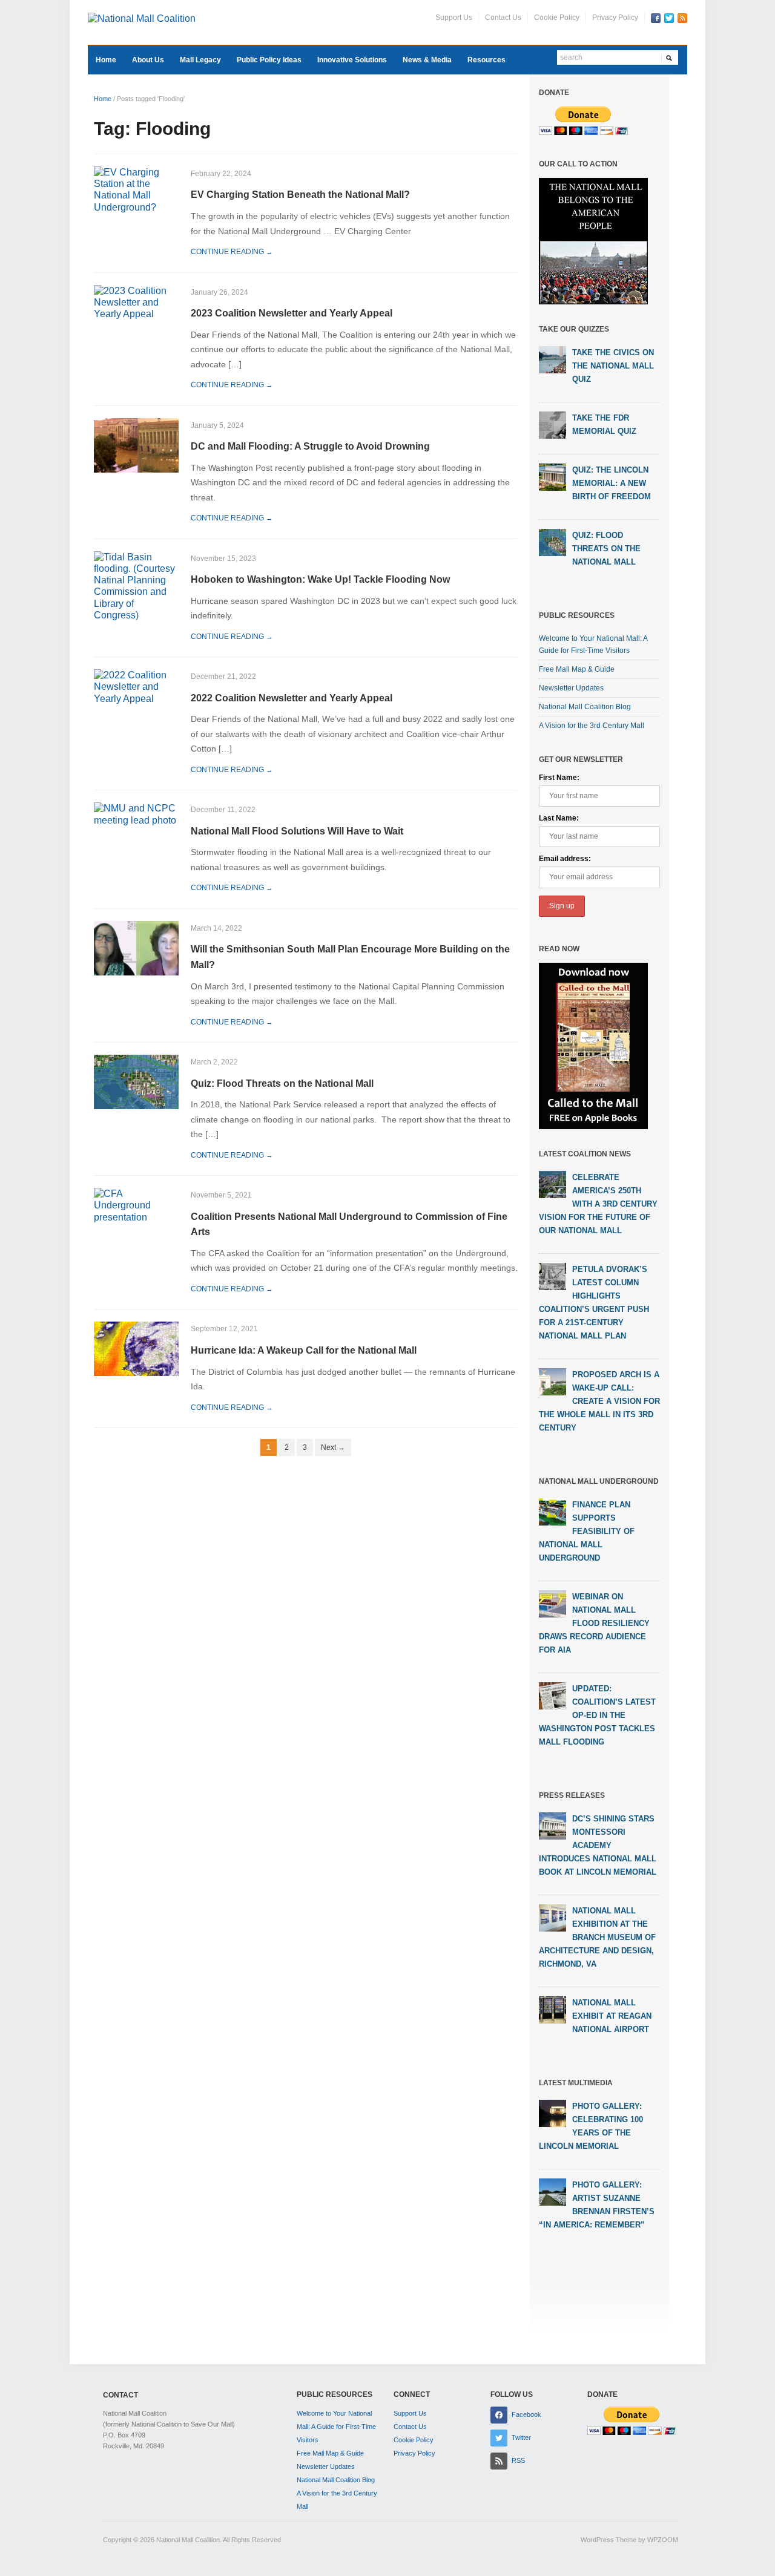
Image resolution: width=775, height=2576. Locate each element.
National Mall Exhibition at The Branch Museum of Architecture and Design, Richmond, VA (597, 1937)
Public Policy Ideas (269, 60)
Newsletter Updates (571, 688)
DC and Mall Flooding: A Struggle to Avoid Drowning (310, 446)
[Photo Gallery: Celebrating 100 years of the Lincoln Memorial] (552, 2112)
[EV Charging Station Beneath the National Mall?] (136, 189)
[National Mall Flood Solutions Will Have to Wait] (136, 814)
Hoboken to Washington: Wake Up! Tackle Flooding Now (320, 579)
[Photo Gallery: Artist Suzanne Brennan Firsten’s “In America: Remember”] (552, 2191)
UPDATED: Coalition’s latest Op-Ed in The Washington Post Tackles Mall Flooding (597, 1715)
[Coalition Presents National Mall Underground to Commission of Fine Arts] (136, 1204)
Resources (486, 60)
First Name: (559, 778)
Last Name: (559, 818)
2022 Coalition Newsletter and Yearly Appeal (292, 698)
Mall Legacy (200, 60)
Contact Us (503, 18)
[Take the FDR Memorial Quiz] (552, 425)
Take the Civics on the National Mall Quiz (613, 366)
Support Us (454, 18)
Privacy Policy (615, 18)
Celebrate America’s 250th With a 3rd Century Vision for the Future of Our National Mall (598, 1204)
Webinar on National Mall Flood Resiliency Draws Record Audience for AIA (594, 1623)
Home (106, 60)
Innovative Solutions (352, 60)
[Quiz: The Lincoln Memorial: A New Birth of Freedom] (552, 477)
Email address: (565, 859)
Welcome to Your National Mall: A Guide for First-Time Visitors (336, 2427)
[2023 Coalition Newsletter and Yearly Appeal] (136, 302)
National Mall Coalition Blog (585, 707)
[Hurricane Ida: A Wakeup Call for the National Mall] (136, 1349)
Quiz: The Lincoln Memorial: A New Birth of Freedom (612, 483)
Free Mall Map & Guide (577, 669)
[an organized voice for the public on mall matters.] (142, 18)
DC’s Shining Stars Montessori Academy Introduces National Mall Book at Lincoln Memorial (598, 1845)
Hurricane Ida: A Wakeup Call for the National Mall (304, 1350)
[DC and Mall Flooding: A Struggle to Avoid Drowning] (136, 444)
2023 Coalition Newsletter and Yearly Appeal (292, 313)
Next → (333, 1447)
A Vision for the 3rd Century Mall (592, 726)
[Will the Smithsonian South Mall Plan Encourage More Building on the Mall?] (136, 947)
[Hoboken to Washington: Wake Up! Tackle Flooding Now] (136, 585)
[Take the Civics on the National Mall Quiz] (552, 359)
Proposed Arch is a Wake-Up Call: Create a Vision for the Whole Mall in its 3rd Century (599, 1401)
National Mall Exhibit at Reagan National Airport (612, 2016)
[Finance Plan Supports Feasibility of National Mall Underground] (552, 1511)
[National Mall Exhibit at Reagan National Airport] (552, 2009)
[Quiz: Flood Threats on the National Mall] (136, 1081)
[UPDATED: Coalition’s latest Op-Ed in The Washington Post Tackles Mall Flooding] (552, 1695)
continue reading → (232, 252)
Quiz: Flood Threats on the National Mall (282, 1083)
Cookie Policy (557, 18)
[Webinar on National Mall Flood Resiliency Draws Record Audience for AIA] (552, 1603)
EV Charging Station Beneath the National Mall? (300, 195)
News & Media (427, 60)
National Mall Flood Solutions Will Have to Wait (297, 831)
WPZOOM (663, 2540)
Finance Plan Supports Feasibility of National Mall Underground (587, 1531)
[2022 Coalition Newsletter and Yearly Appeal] (136, 686)
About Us (148, 60)
